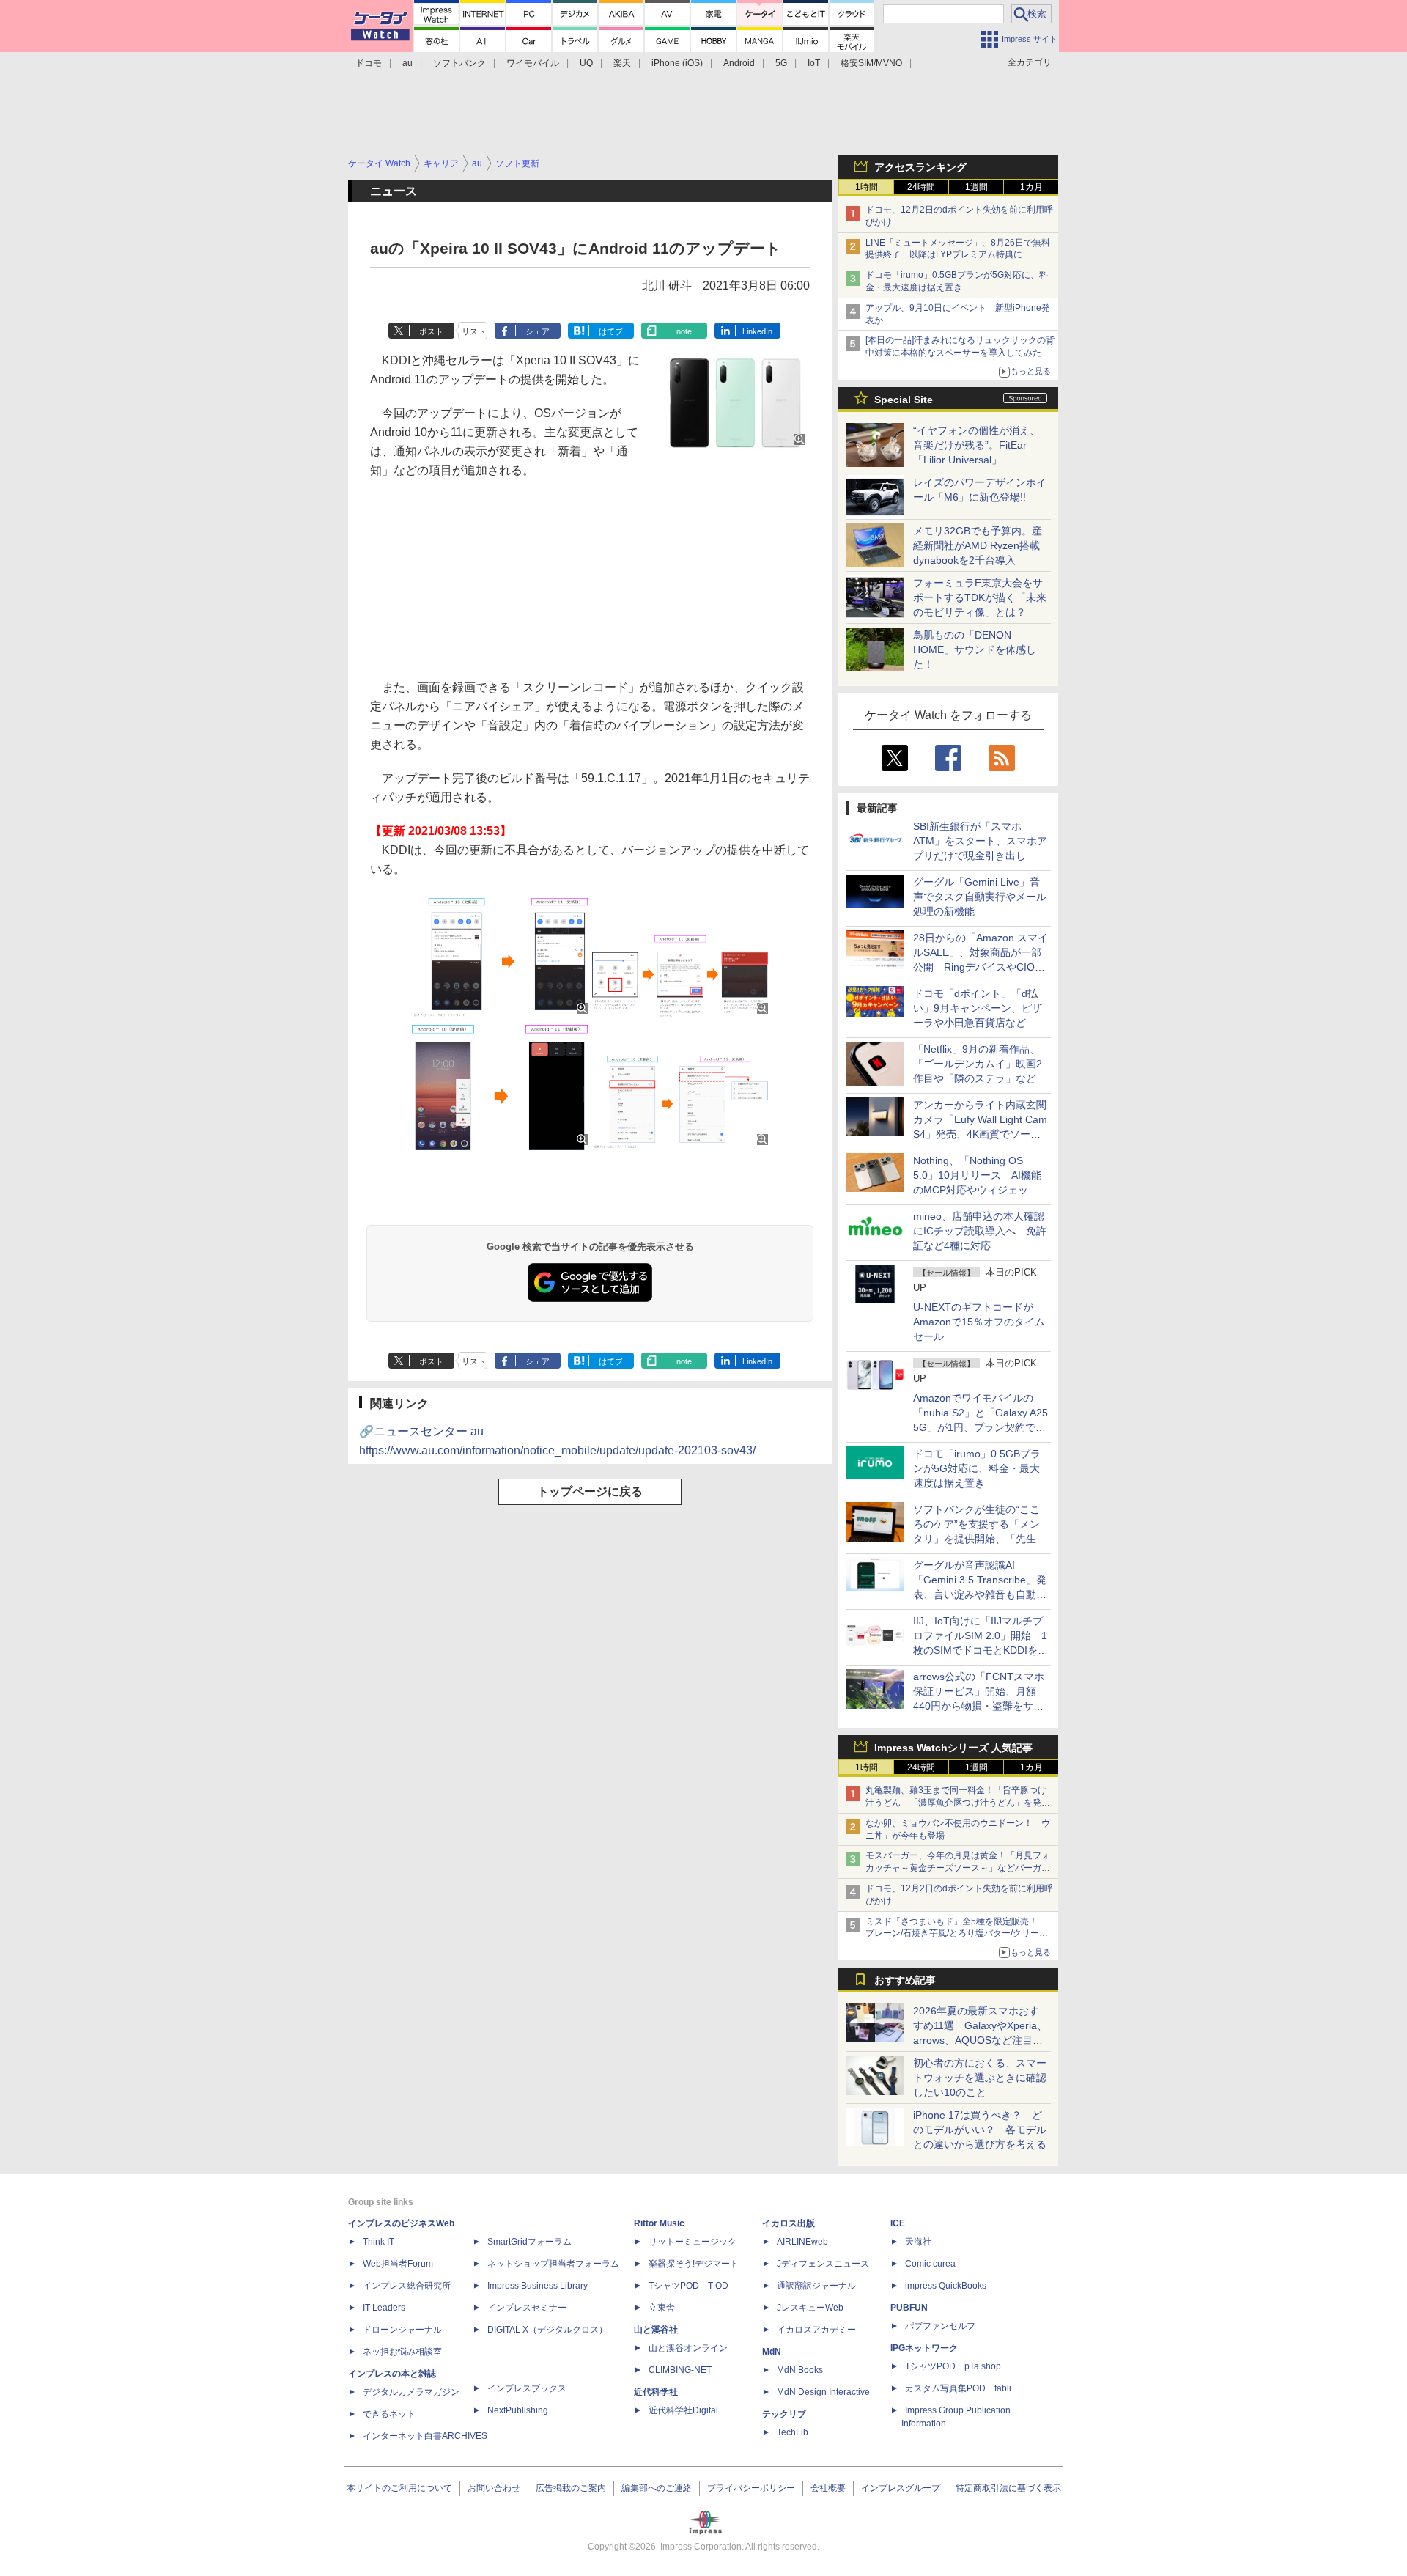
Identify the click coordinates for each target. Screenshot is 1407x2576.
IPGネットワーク (924, 2348)
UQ (586, 63)
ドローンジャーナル (402, 2330)
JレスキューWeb (810, 2308)
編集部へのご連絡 (657, 2488)
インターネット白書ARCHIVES (425, 2436)
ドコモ (369, 63)
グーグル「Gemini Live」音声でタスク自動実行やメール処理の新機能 (980, 897)
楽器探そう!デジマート (694, 2264)
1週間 (976, 187)
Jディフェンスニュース (823, 2264)
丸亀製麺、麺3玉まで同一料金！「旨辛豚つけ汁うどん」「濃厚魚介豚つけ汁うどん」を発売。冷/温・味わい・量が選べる (956, 1803)
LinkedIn (757, 331)
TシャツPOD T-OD (688, 2286)
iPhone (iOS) (677, 63)
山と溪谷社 (656, 2330)
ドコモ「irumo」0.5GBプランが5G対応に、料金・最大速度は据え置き (977, 1468)
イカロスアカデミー (816, 2330)
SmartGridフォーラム (529, 2242)
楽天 (622, 63)
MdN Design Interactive (823, 2392)
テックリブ (784, 2414)
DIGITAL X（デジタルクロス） (547, 2330)
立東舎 (662, 2308)
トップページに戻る (590, 1491)
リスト (474, 331)
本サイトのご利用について (399, 2488)
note (684, 331)
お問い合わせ (494, 2488)
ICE (898, 2223)
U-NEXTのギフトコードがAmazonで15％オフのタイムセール (979, 1322)
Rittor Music (659, 2223)
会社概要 (828, 2488)
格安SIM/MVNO (871, 63)
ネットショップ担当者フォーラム (553, 2264)
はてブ (611, 331)
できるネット (389, 2414)
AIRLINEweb (802, 2242)
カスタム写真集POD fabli (958, 2388)
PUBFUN (909, 2308)
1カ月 (1031, 187)
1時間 (867, 187)
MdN (772, 2352)
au (407, 63)
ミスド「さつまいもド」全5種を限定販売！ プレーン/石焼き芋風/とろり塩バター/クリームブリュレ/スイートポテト (957, 1934)
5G (781, 63)
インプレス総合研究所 (407, 2286)
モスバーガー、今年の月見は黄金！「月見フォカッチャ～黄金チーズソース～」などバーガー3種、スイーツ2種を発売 (958, 1868)
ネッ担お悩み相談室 (402, 2352)
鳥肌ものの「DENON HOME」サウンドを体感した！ (975, 649)
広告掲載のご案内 (571, 2488)
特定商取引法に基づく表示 (1008, 2488)
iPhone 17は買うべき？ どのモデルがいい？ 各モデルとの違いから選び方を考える (980, 2130)
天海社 (918, 2242)
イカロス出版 (789, 2223)
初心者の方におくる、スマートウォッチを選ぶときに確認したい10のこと (980, 2078)
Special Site (904, 400)
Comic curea (930, 2264)
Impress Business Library (538, 2286)
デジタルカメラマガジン (411, 2392)
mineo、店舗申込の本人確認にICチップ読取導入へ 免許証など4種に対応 (980, 1231)
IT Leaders (384, 2308)
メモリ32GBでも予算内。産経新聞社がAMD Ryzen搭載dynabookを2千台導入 (978, 545)
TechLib (793, 2432)
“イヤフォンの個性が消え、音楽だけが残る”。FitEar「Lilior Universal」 (976, 445)
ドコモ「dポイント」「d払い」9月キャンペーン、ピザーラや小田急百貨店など (978, 1008)
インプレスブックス (527, 2388)
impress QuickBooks (946, 2286)
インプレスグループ (901, 2488)
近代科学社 (656, 2392)
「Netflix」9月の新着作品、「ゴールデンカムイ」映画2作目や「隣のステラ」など (978, 1064)
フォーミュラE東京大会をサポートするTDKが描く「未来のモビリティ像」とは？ (980, 597)
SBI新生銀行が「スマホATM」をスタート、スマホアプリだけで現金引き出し (980, 841)
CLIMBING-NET (680, 2370)
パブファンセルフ (940, 2326)
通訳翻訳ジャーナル (816, 2286)
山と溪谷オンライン (688, 2348)
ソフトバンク (459, 63)
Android (739, 63)
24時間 (921, 187)
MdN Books (800, 2370)
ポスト (431, 331)
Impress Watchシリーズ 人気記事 (953, 1748)
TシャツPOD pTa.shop (953, 2366)
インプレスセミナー (527, 2308)
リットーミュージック (693, 2242)
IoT (814, 63)
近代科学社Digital (683, 2410)
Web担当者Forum (398, 2264)
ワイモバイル (533, 63)
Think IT (378, 2242)
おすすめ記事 (905, 1980)
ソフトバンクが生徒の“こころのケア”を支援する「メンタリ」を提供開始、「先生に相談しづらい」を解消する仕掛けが (980, 1539)
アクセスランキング (920, 167)
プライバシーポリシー (751, 2488)
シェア (538, 331)
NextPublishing (518, 2410)
